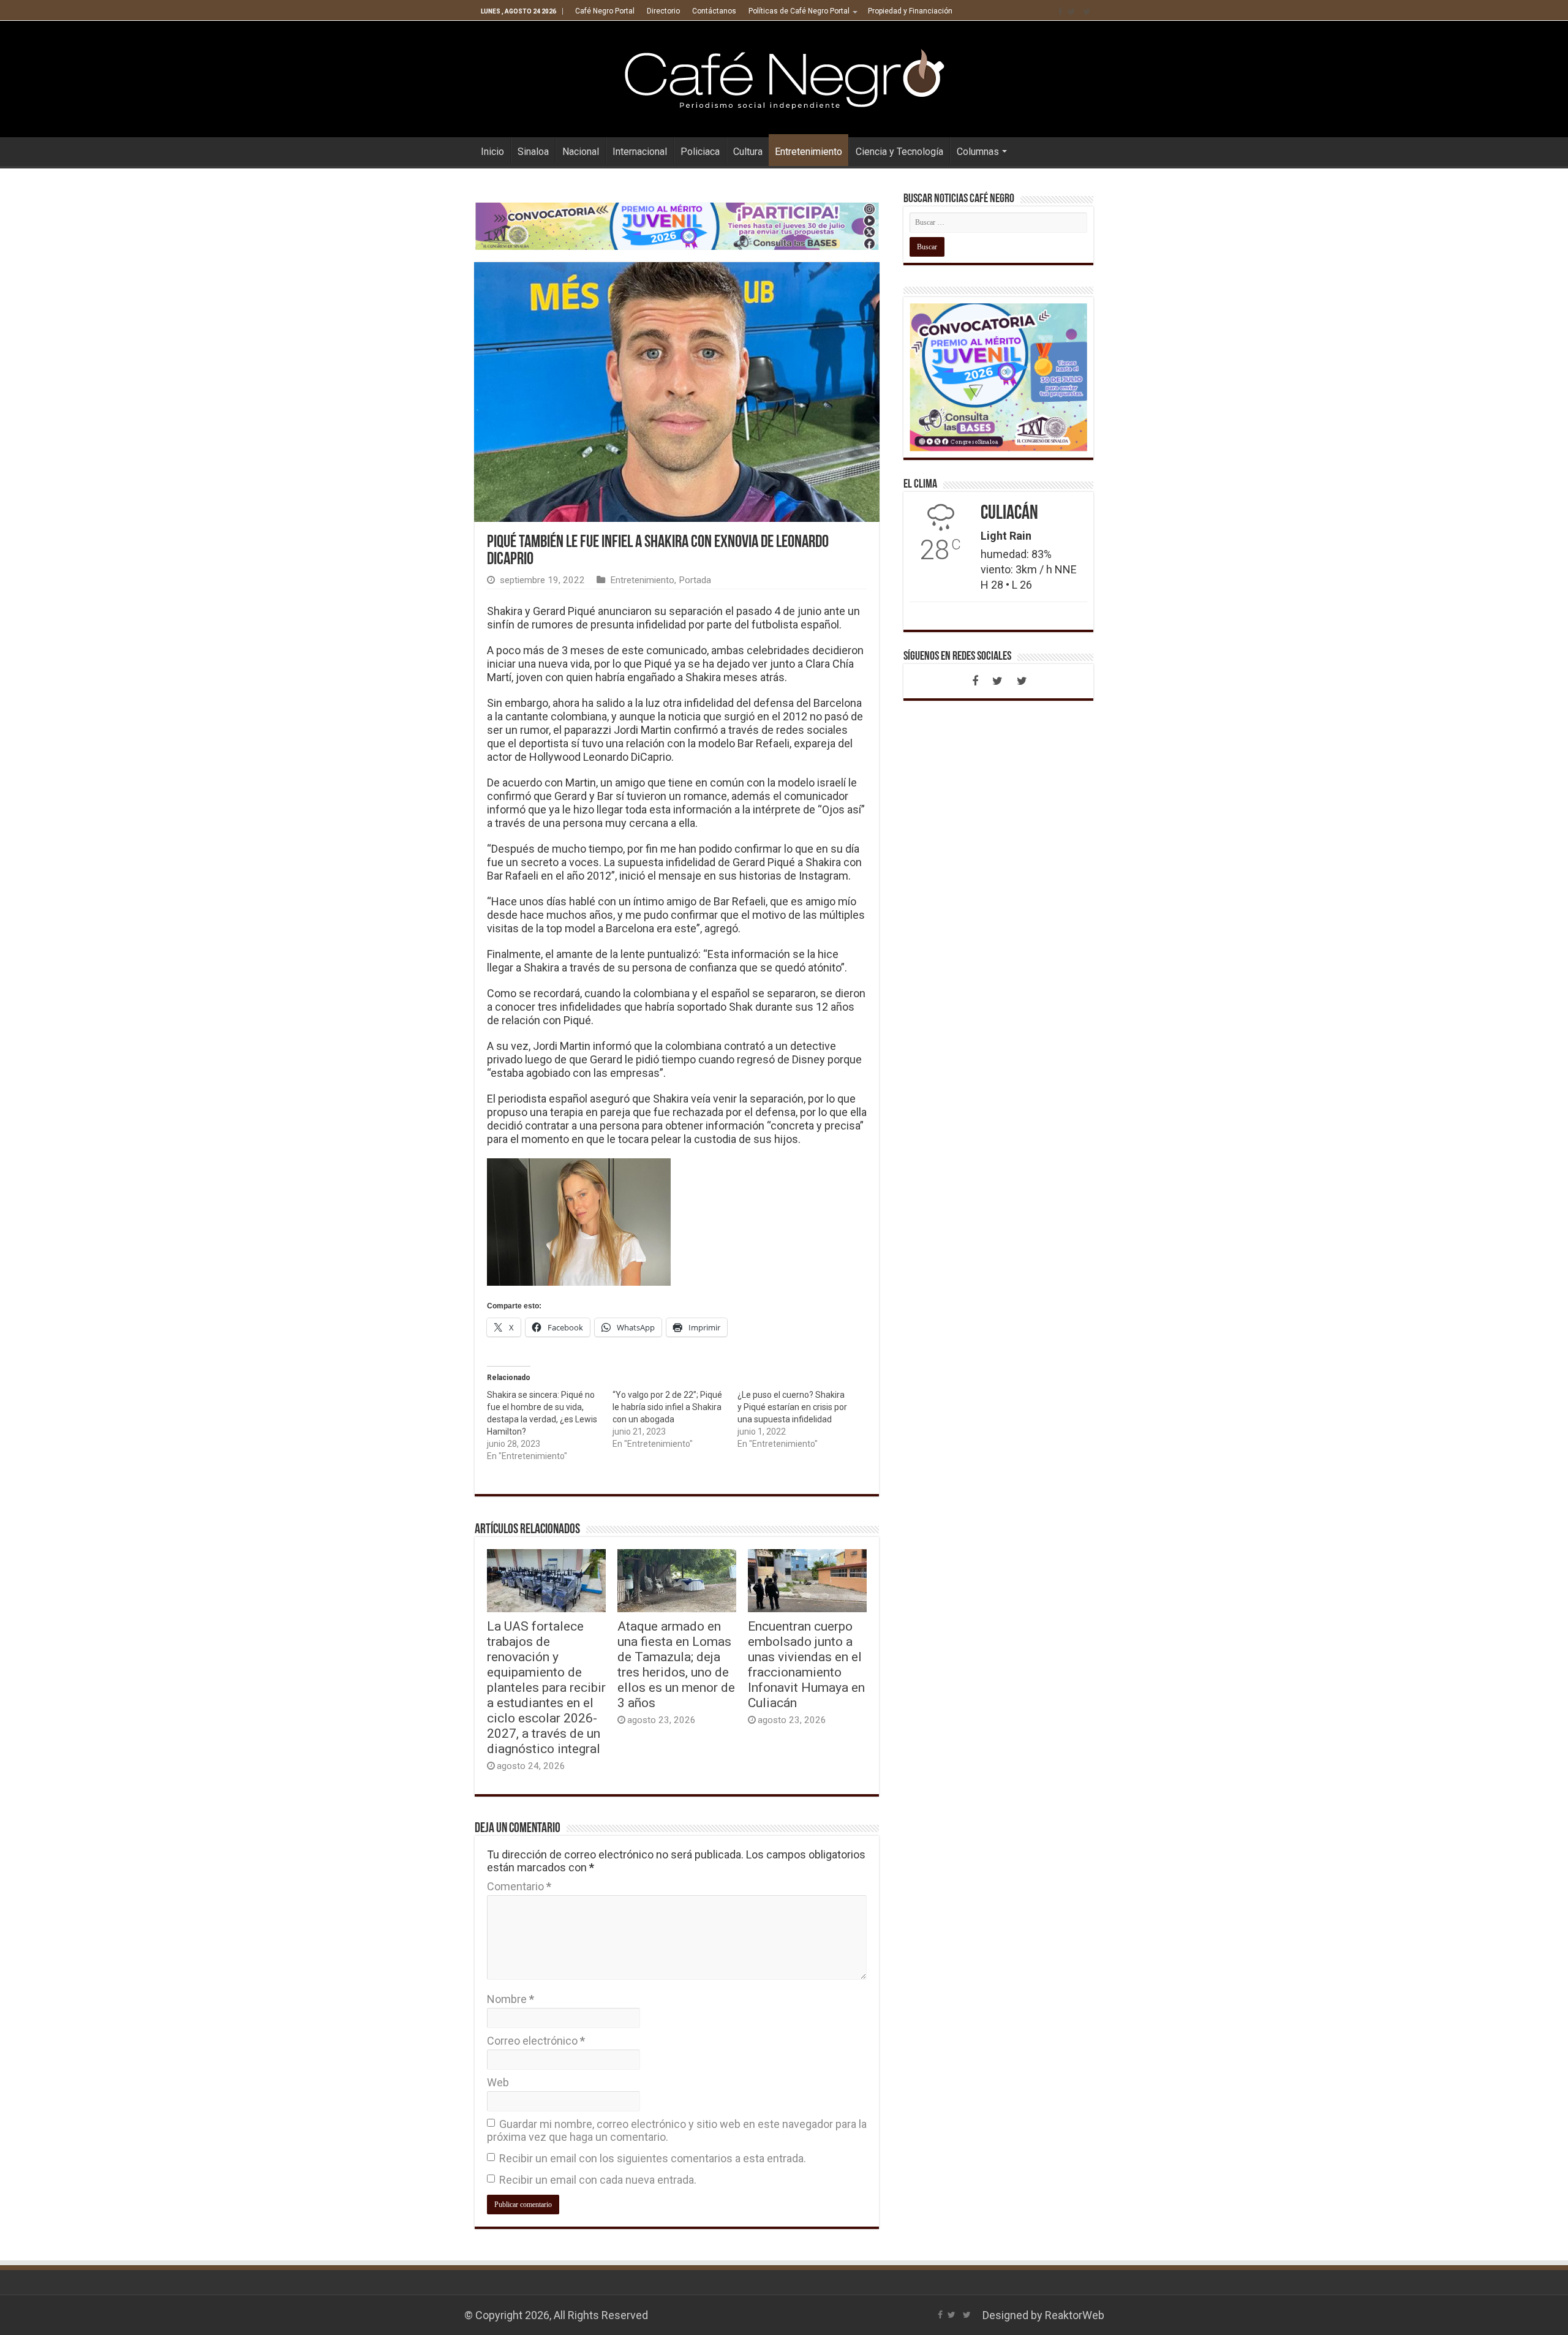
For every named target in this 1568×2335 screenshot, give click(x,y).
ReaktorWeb (1075, 2315)
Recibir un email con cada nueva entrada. (598, 2180)
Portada (695, 580)
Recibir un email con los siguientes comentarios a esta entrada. (653, 2158)
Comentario (519, 1886)
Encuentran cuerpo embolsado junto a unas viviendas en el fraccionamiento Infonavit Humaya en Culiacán (806, 1664)
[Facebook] (1060, 12)
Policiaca (700, 152)
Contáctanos (714, 11)
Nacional (581, 152)
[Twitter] (1072, 12)
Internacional (640, 152)
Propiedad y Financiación (910, 11)
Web (498, 2082)
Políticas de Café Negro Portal (799, 11)
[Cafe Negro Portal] (784, 77)
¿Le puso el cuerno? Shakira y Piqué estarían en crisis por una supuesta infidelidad (792, 1407)
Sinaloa (533, 152)
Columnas (978, 152)
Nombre (511, 1999)
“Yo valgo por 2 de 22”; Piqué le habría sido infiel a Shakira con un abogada (667, 1407)
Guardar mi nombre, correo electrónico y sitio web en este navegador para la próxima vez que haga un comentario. (677, 2130)
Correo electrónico (536, 2041)
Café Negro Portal (605, 11)
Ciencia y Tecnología (899, 152)
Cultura (748, 152)
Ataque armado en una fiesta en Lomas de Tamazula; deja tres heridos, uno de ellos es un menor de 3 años (676, 1664)
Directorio (663, 11)
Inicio (492, 152)
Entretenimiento (809, 152)
